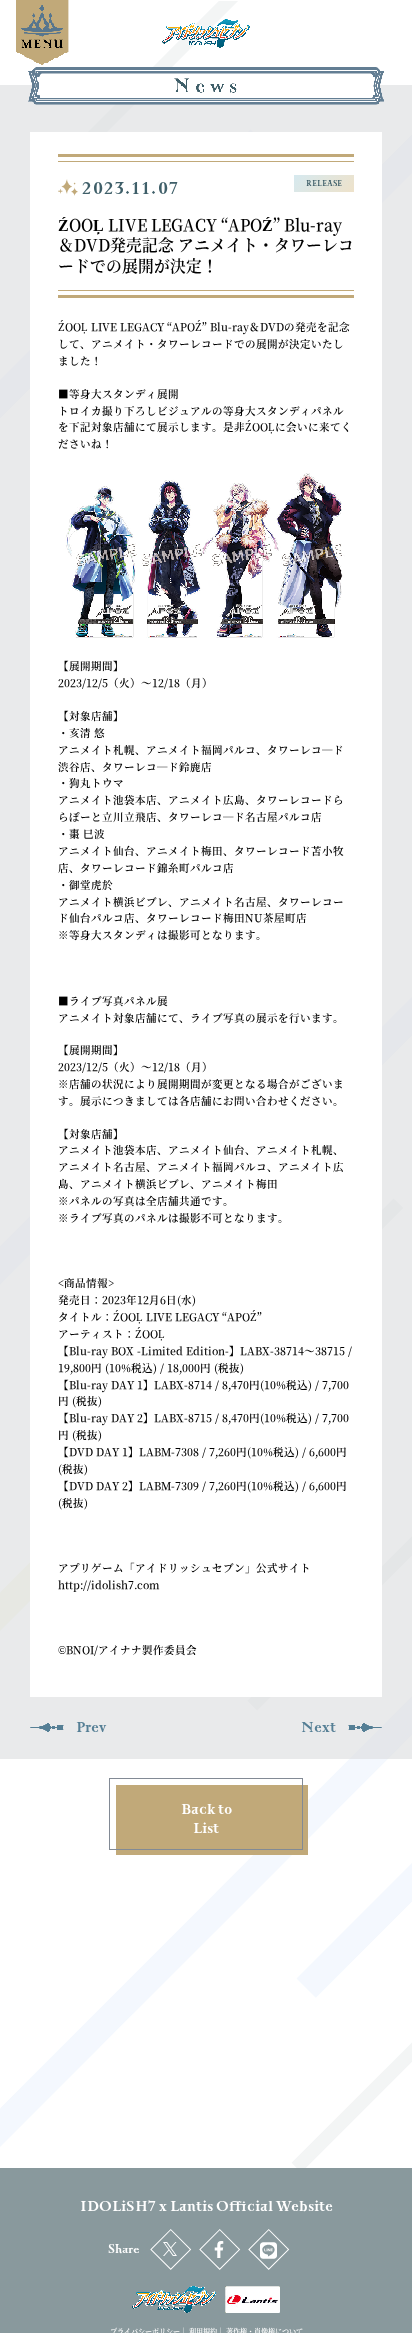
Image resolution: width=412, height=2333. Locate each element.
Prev (91, 1727)
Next (318, 1727)
